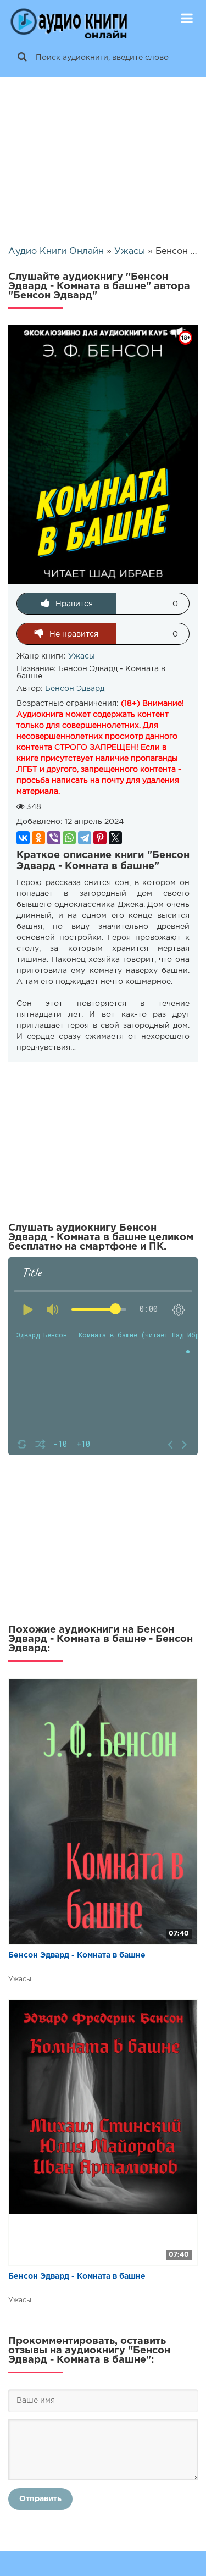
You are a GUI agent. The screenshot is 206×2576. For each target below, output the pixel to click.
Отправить (40, 2499)
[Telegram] (85, 838)
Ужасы (82, 656)
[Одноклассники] (38, 838)
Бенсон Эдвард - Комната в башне (77, 1955)
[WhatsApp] (69, 838)
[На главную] (69, 19)
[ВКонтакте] (23, 838)
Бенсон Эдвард (75, 689)
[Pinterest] (100, 838)
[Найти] (22, 58)
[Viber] (54, 838)
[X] (115, 838)
